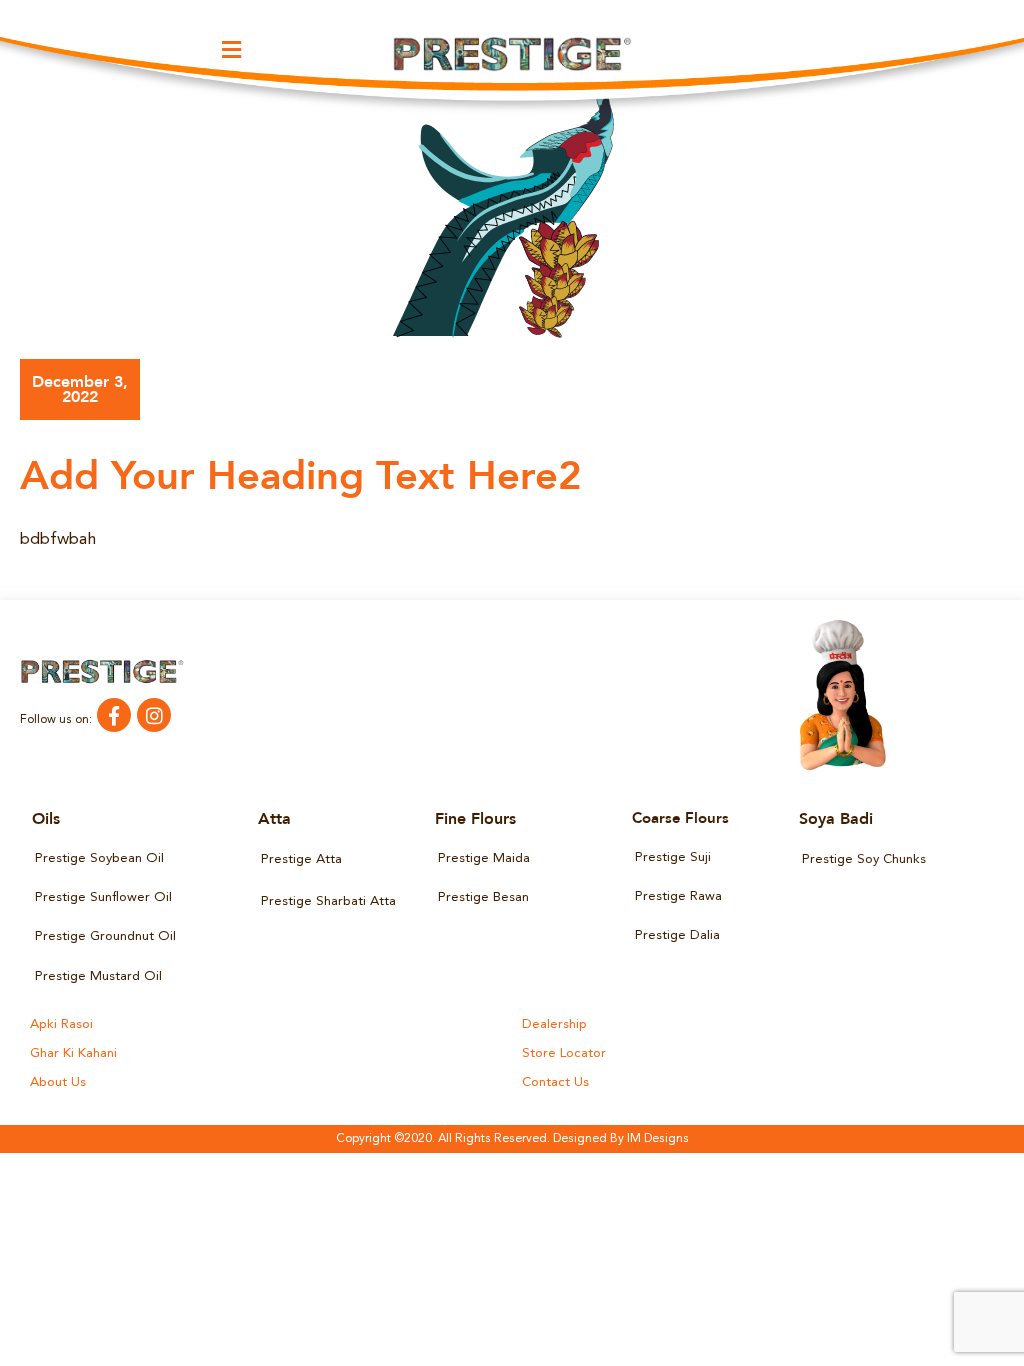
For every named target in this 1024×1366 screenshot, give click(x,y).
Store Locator (564, 1053)
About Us (58, 1082)
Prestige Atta (301, 859)
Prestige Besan (483, 897)
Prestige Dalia (677, 935)
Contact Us (555, 1082)
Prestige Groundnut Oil (105, 936)
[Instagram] (154, 715)
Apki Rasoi (61, 1024)
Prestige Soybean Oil (99, 858)
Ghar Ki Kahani (73, 1053)
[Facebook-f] (114, 715)
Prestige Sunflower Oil (103, 897)
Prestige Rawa (678, 896)
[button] (232, 49)
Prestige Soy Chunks (864, 859)
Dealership (554, 1024)
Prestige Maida (484, 858)
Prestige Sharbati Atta (328, 901)
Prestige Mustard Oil (98, 976)
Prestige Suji (673, 857)
